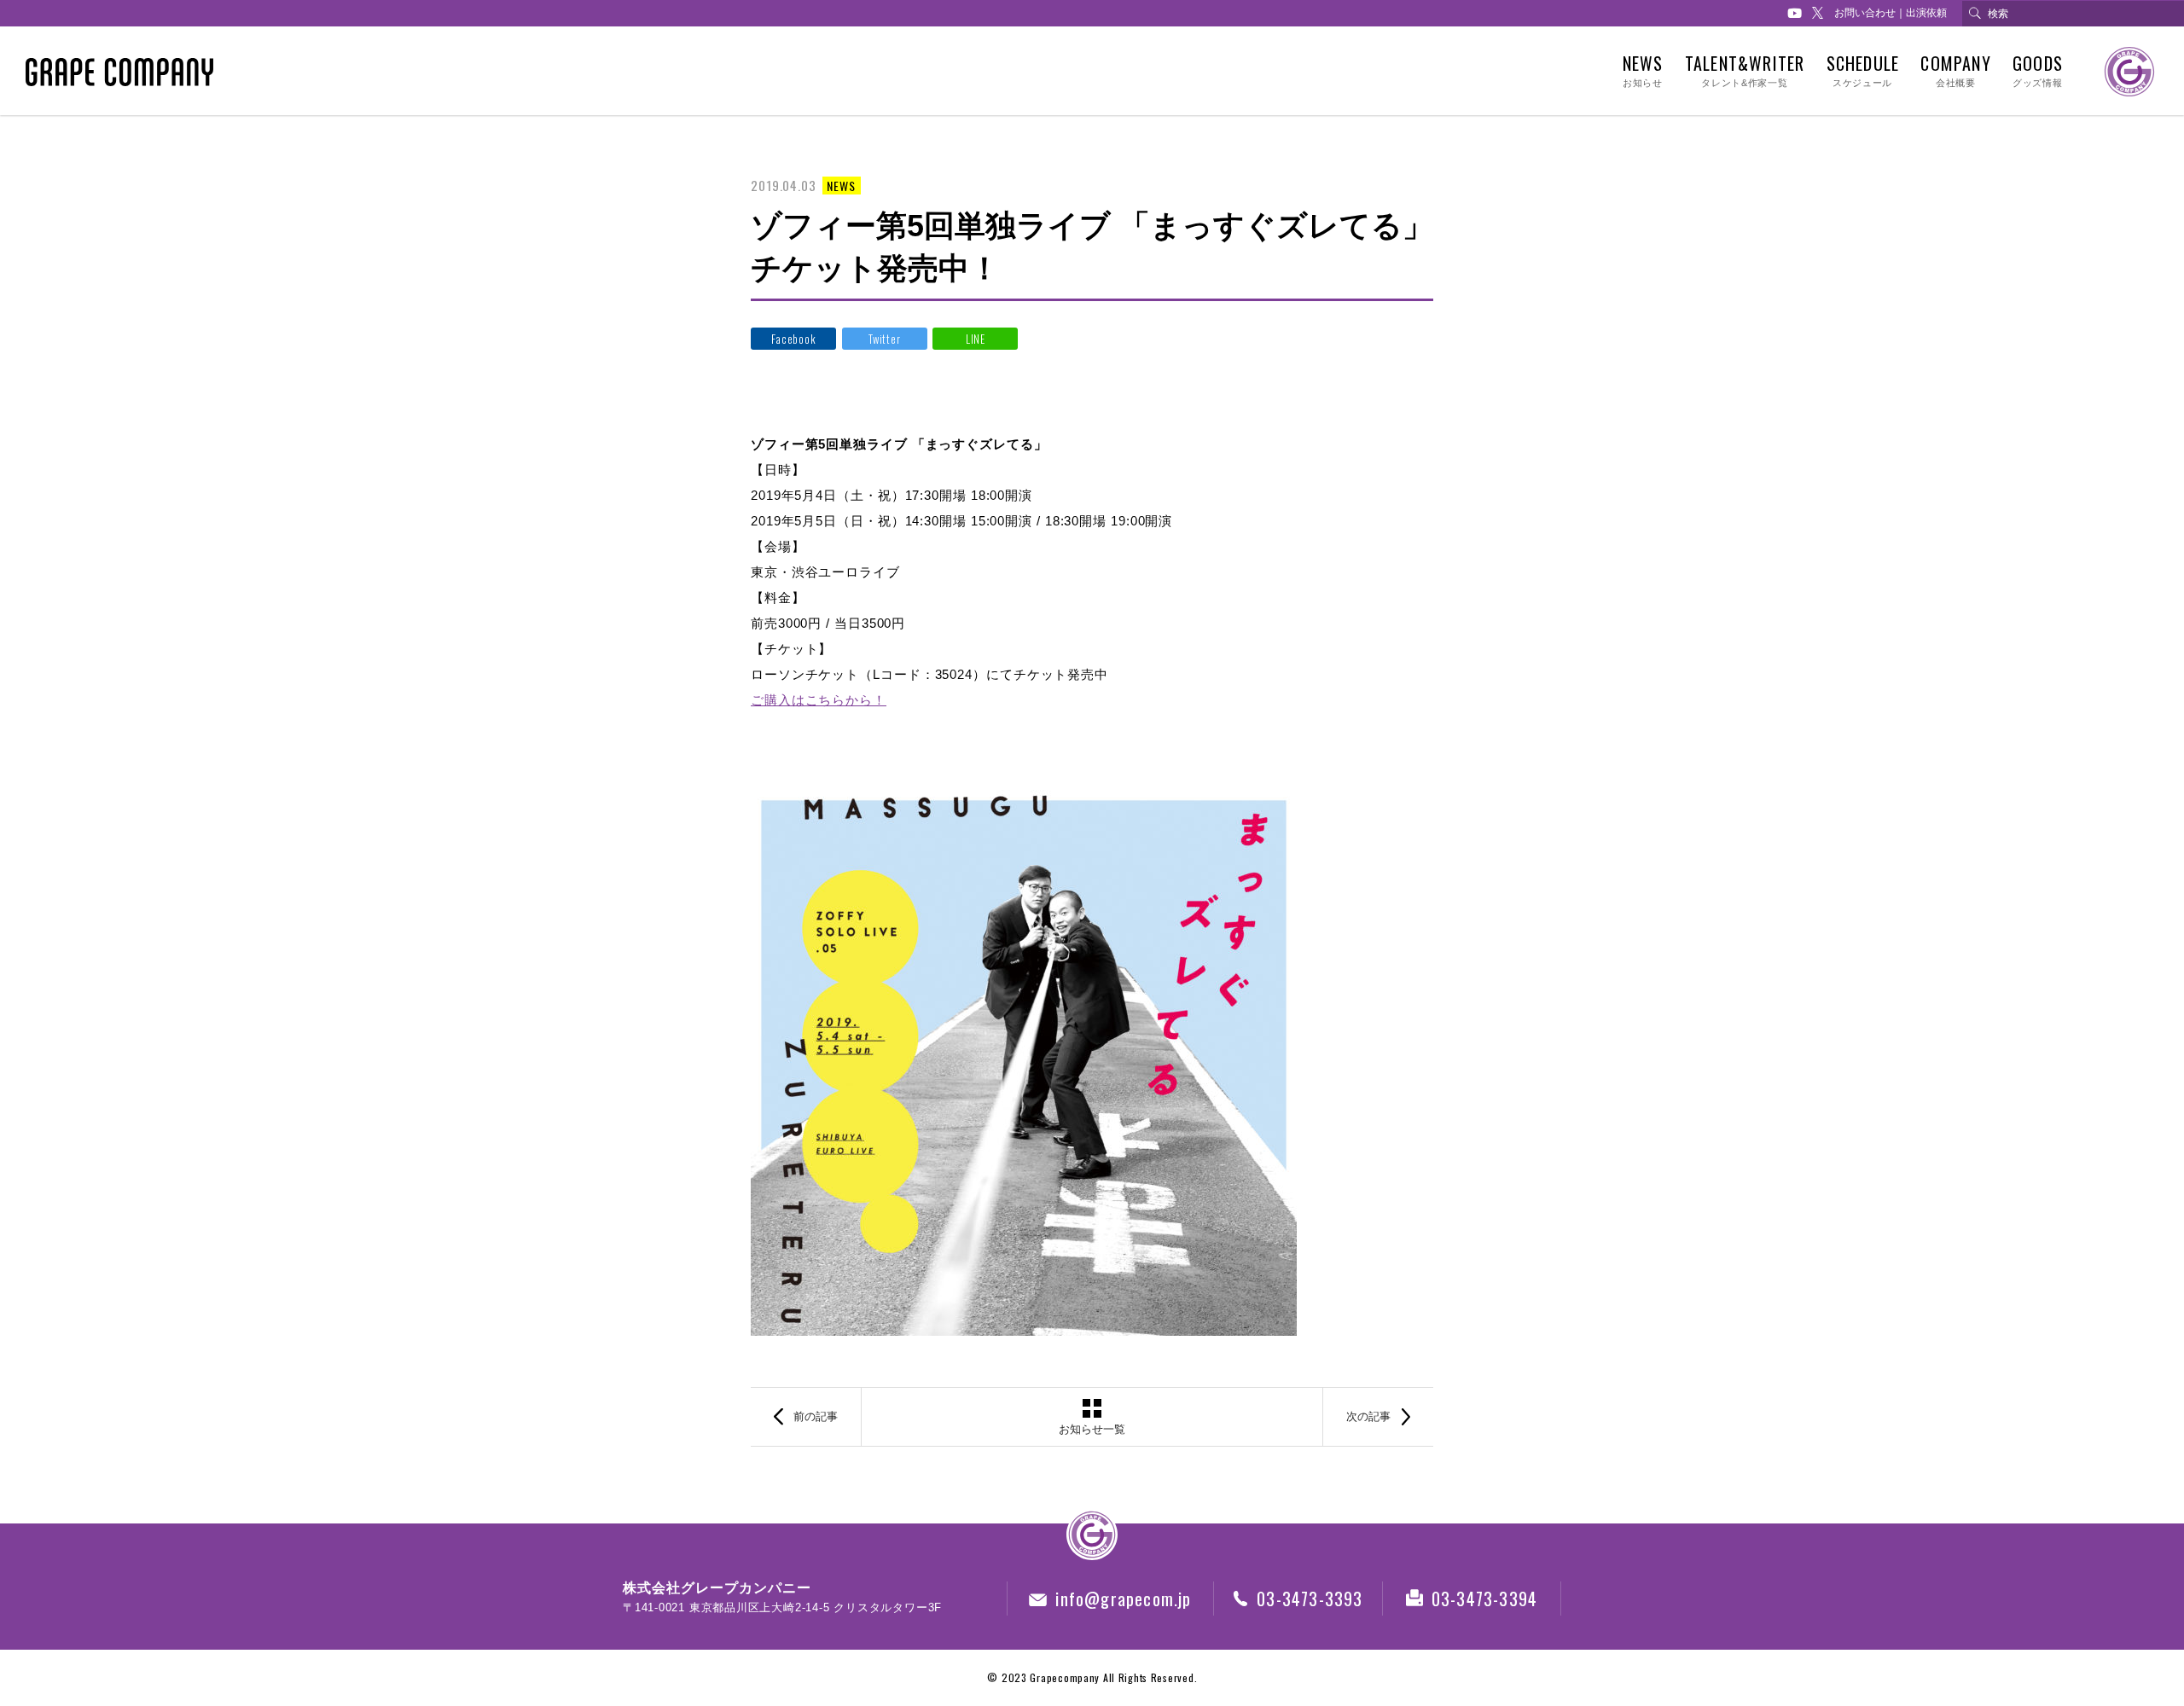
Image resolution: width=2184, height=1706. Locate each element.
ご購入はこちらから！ (819, 700)
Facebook (793, 339)
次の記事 (1368, 1416)
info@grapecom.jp (1123, 1599)
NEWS (1643, 71)
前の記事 (816, 1416)
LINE (976, 339)
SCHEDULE (1863, 71)
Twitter (884, 339)
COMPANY (1955, 71)
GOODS (2038, 71)
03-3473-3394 (1484, 1599)
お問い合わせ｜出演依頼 (1891, 13)
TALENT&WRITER (1745, 71)
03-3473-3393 (1310, 1599)
